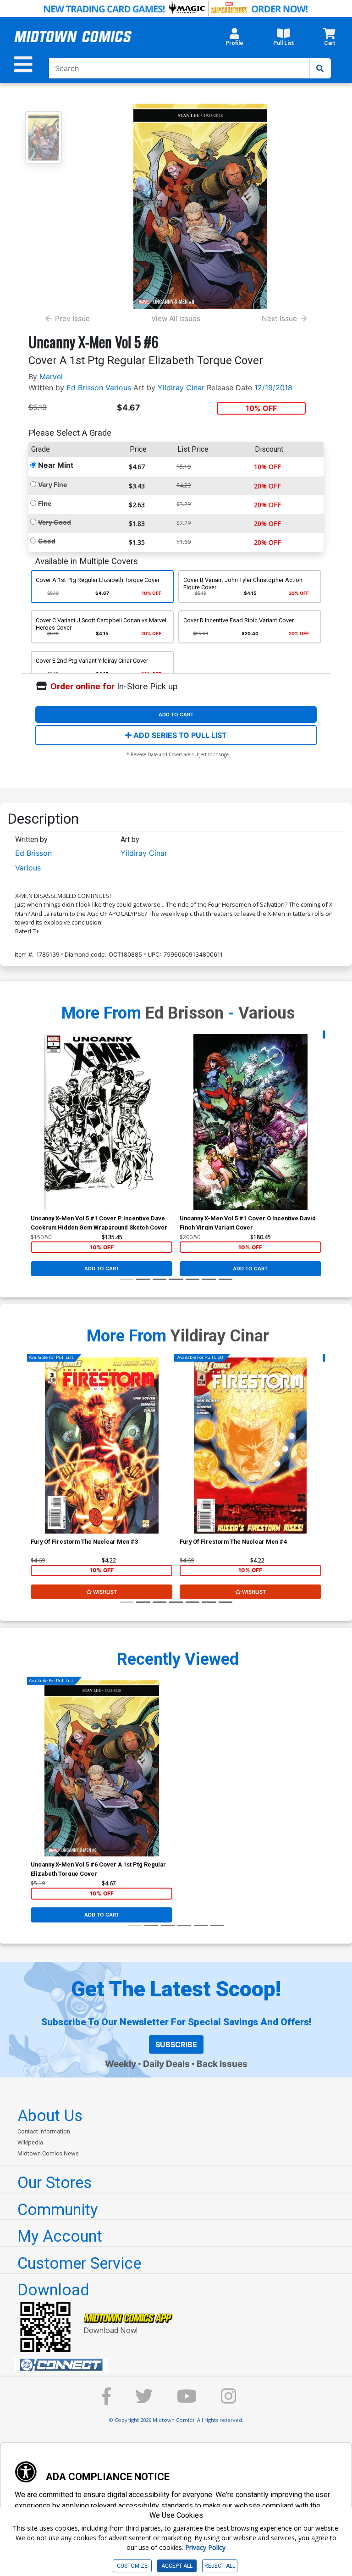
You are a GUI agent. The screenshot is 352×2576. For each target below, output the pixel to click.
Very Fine (52, 485)
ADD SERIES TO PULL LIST (179, 735)
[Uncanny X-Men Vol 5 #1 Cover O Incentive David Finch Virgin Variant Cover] (250, 1122)
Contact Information (44, 2131)
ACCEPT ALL (177, 2566)
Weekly (121, 2064)
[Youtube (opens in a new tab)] (187, 2401)
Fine (45, 503)
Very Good (55, 522)
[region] (35, 1134)
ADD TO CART (176, 715)
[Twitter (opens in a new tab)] (144, 2401)
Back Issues (222, 2064)
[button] (234, 39)
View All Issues (176, 319)
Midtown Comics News (48, 2153)
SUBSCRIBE (176, 2044)
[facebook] (106, 2401)
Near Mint (56, 465)
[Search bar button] (320, 68)
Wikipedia (30, 2142)
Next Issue (279, 319)
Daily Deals (166, 2064)
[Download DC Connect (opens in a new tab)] (180, 2365)
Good (47, 541)
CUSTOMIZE (132, 2566)
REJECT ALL (220, 2566)
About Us (50, 2116)
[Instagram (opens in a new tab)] (229, 2401)
